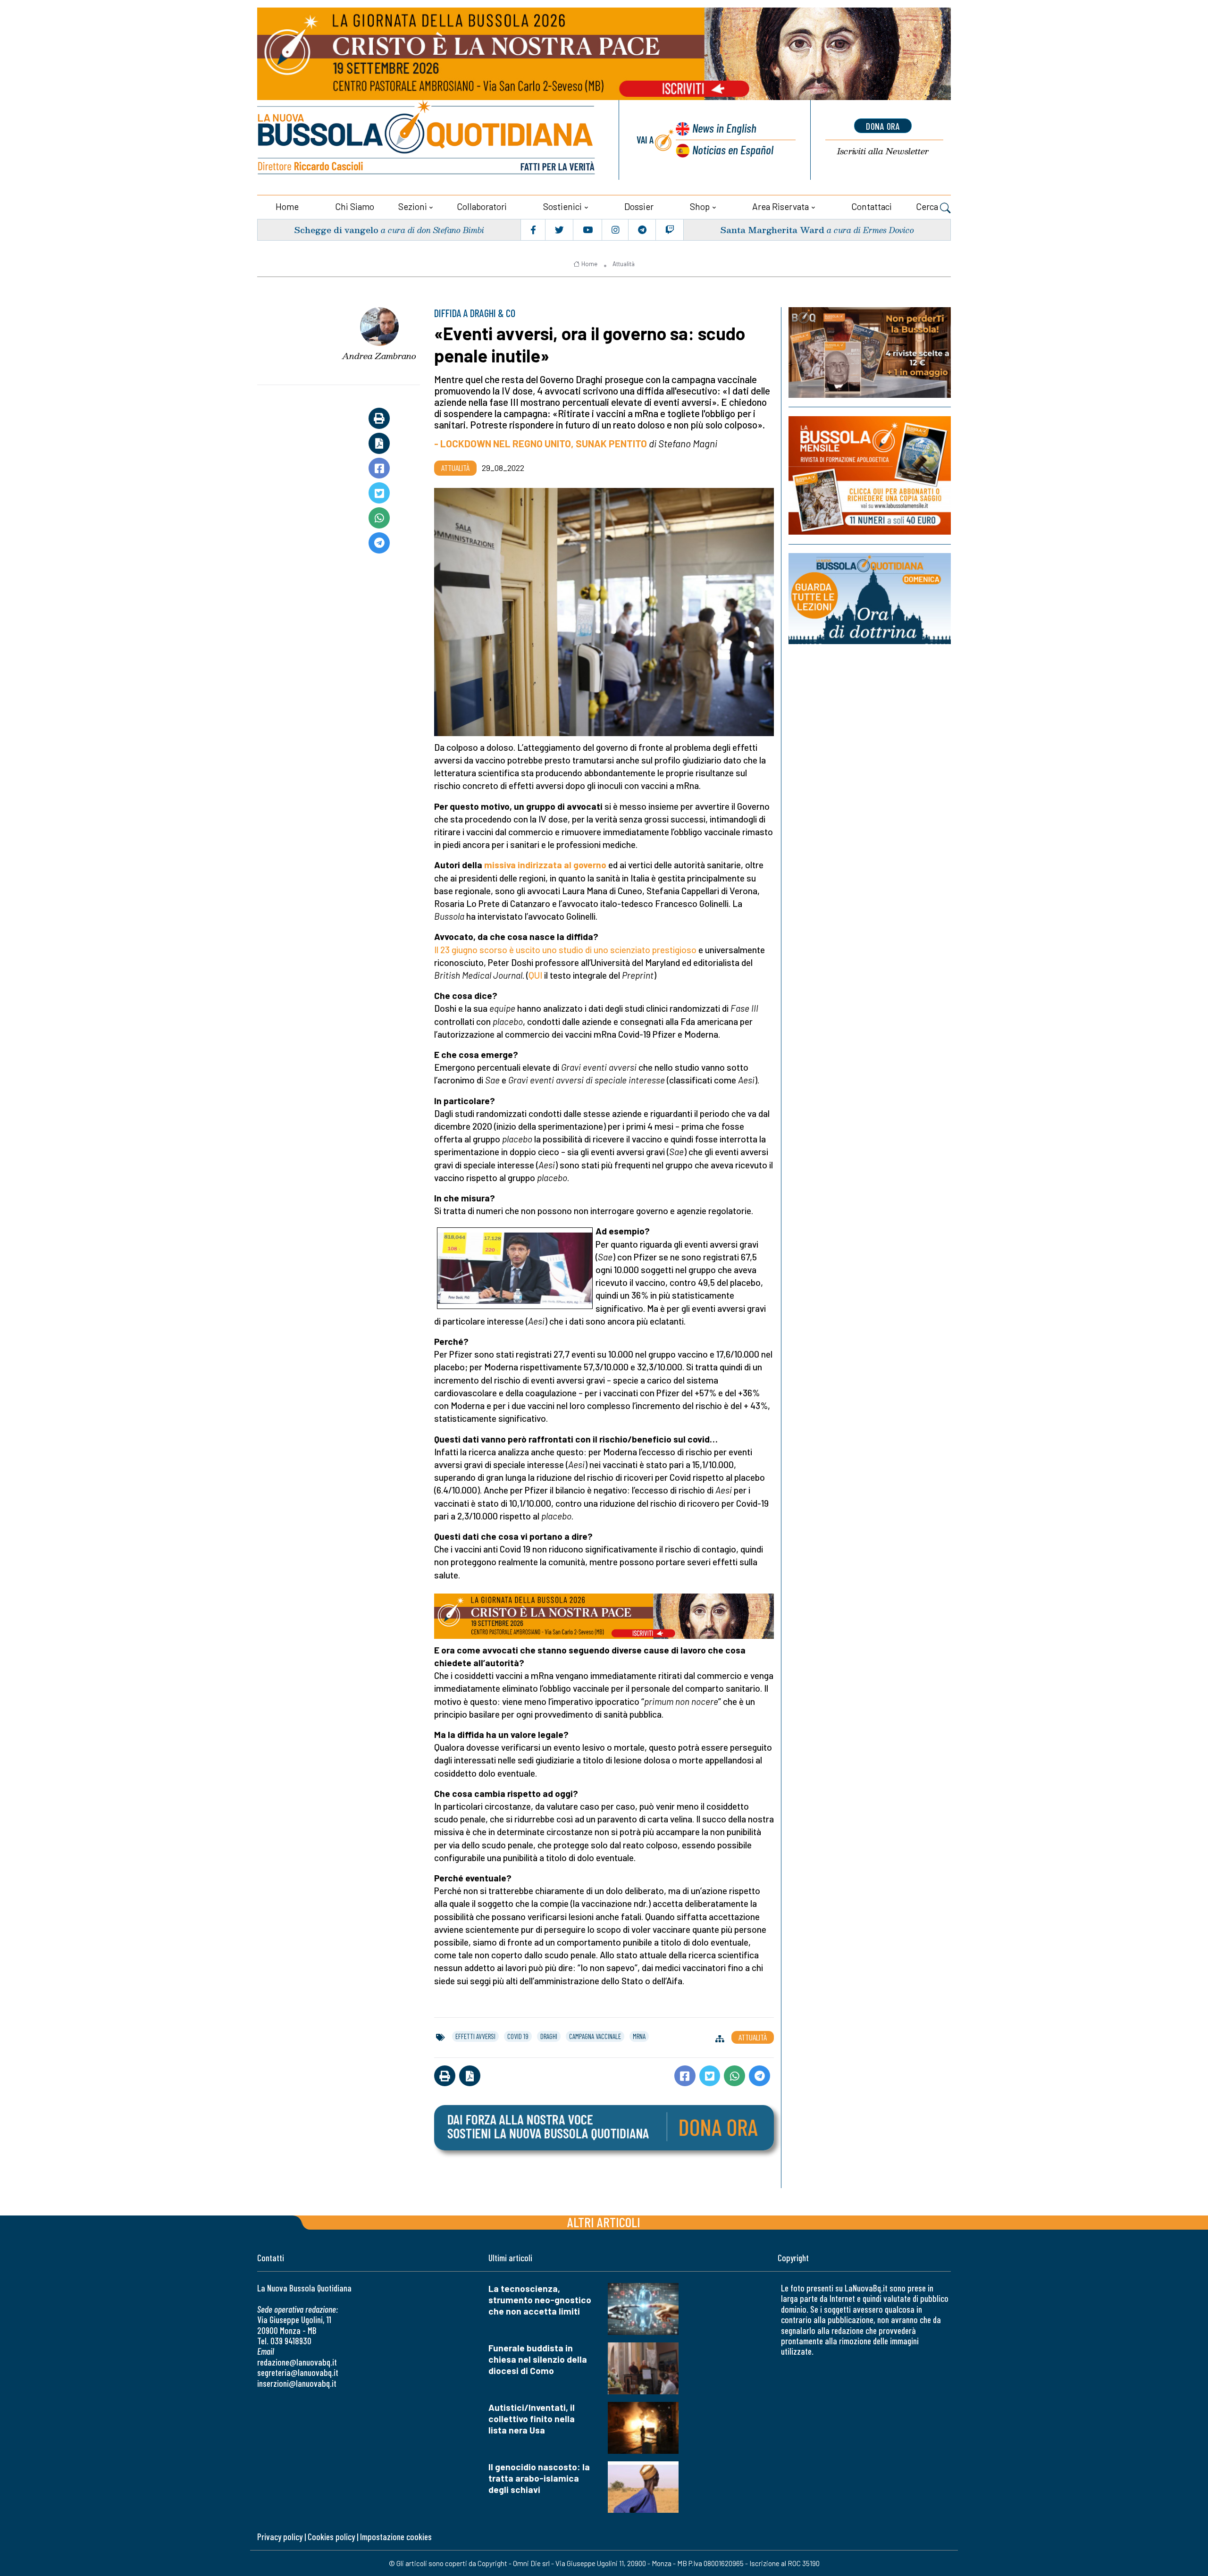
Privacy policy (280, 2537)
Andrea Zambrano (379, 356)
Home (287, 206)
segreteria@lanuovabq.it (298, 2372)
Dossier (639, 206)
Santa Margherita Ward (772, 230)
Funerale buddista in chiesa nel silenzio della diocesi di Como (538, 2359)
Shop (700, 206)
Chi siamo (355, 206)
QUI (535, 975)
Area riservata (780, 206)
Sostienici (562, 206)
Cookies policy (331, 2537)
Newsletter (883, 151)
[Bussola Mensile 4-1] (870, 352)
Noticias (733, 149)
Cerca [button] (928, 206)
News (724, 128)
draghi (549, 2036)
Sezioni (413, 206)
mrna (639, 2036)
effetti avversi (475, 2036)
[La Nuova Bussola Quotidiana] (427, 140)
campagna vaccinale (595, 2036)
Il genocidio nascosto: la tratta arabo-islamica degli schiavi (539, 2478)
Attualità (624, 264)
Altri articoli (604, 2222)
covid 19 (518, 2036)
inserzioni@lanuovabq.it (297, 2383)
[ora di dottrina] (870, 599)
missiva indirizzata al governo (545, 865)
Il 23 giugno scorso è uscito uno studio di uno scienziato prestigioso (565, 950)
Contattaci (872, 206)
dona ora (883, 126)
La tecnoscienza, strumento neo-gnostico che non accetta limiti (540, 2300)
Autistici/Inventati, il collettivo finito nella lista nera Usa (532, 2419)
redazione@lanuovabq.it (297, 2362)
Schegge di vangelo (336, 230)
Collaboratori (482, 206)
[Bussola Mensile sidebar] (870, 475)
